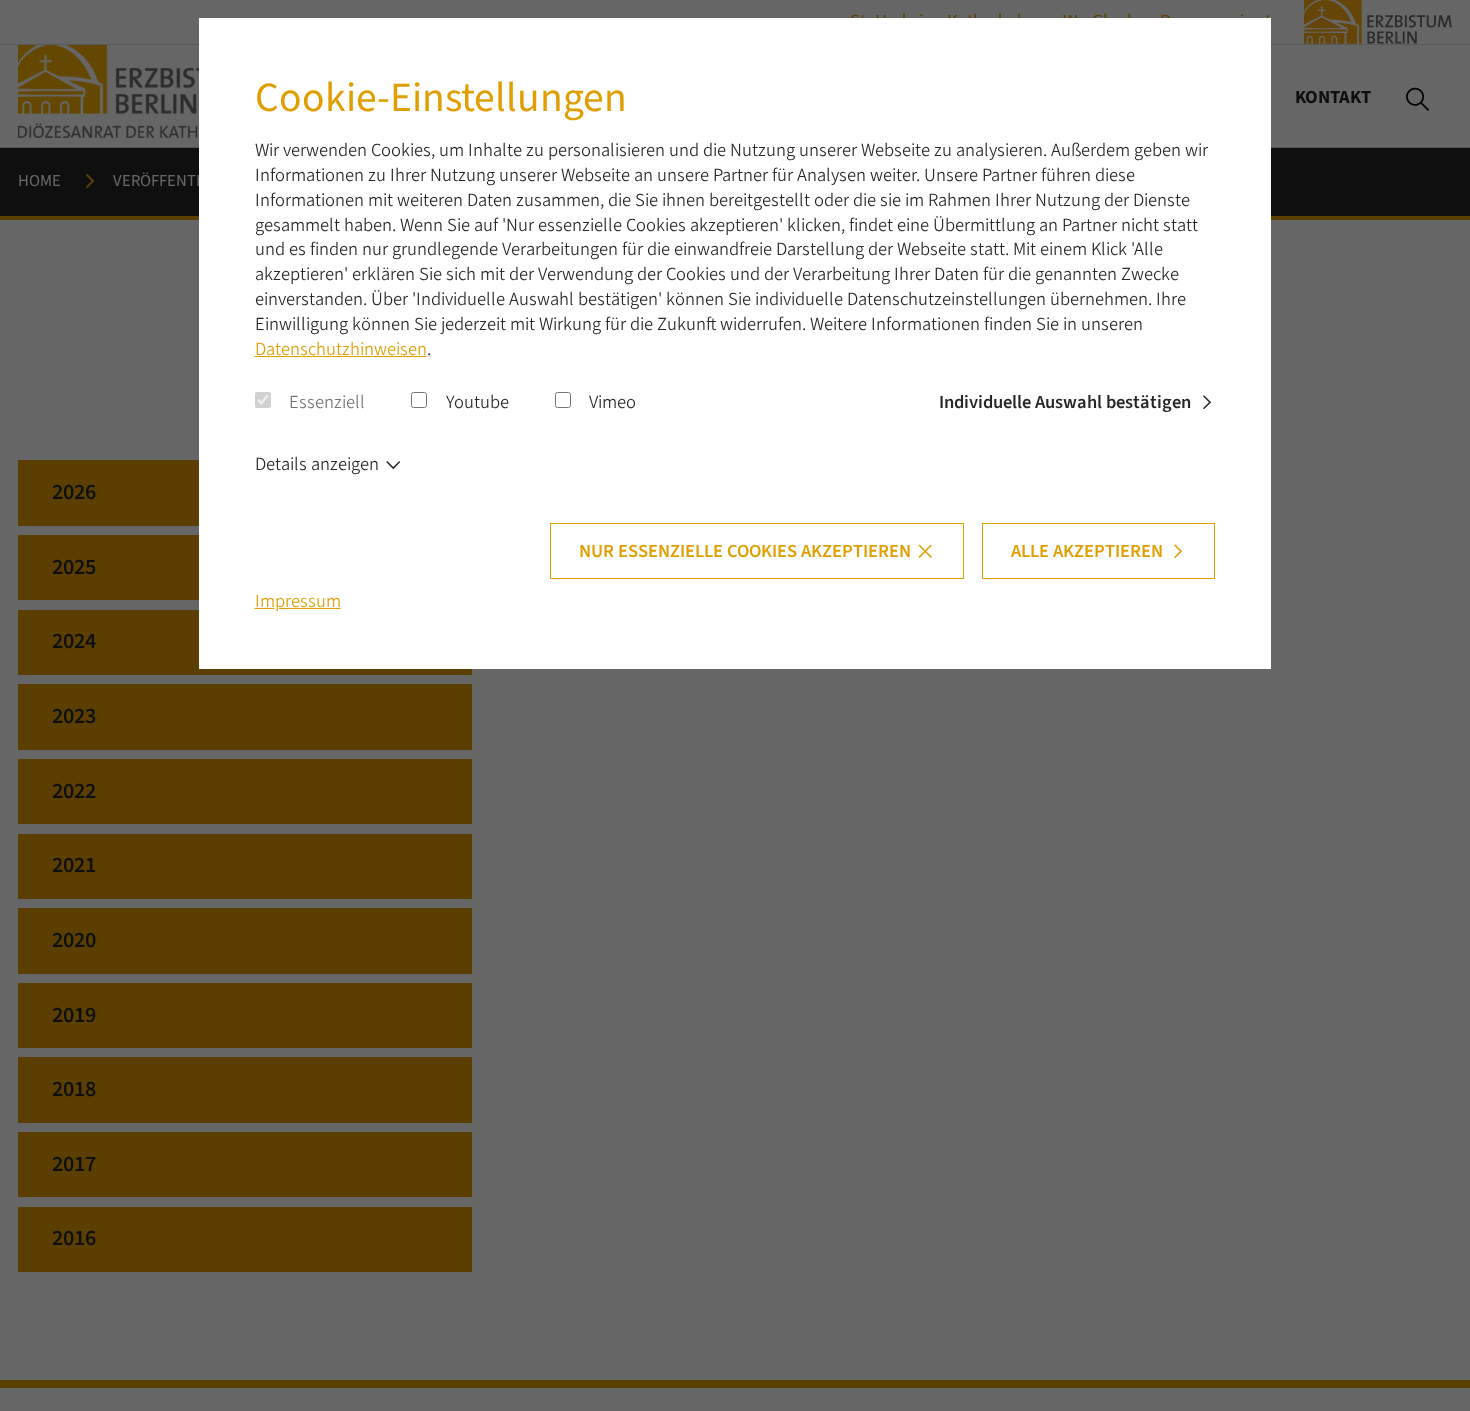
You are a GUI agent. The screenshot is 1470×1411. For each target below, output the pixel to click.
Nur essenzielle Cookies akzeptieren (745, 551)
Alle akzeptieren (1087, 551)
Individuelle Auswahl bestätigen (1065, 402)
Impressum (298, 601)
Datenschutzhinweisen (341, 349)
